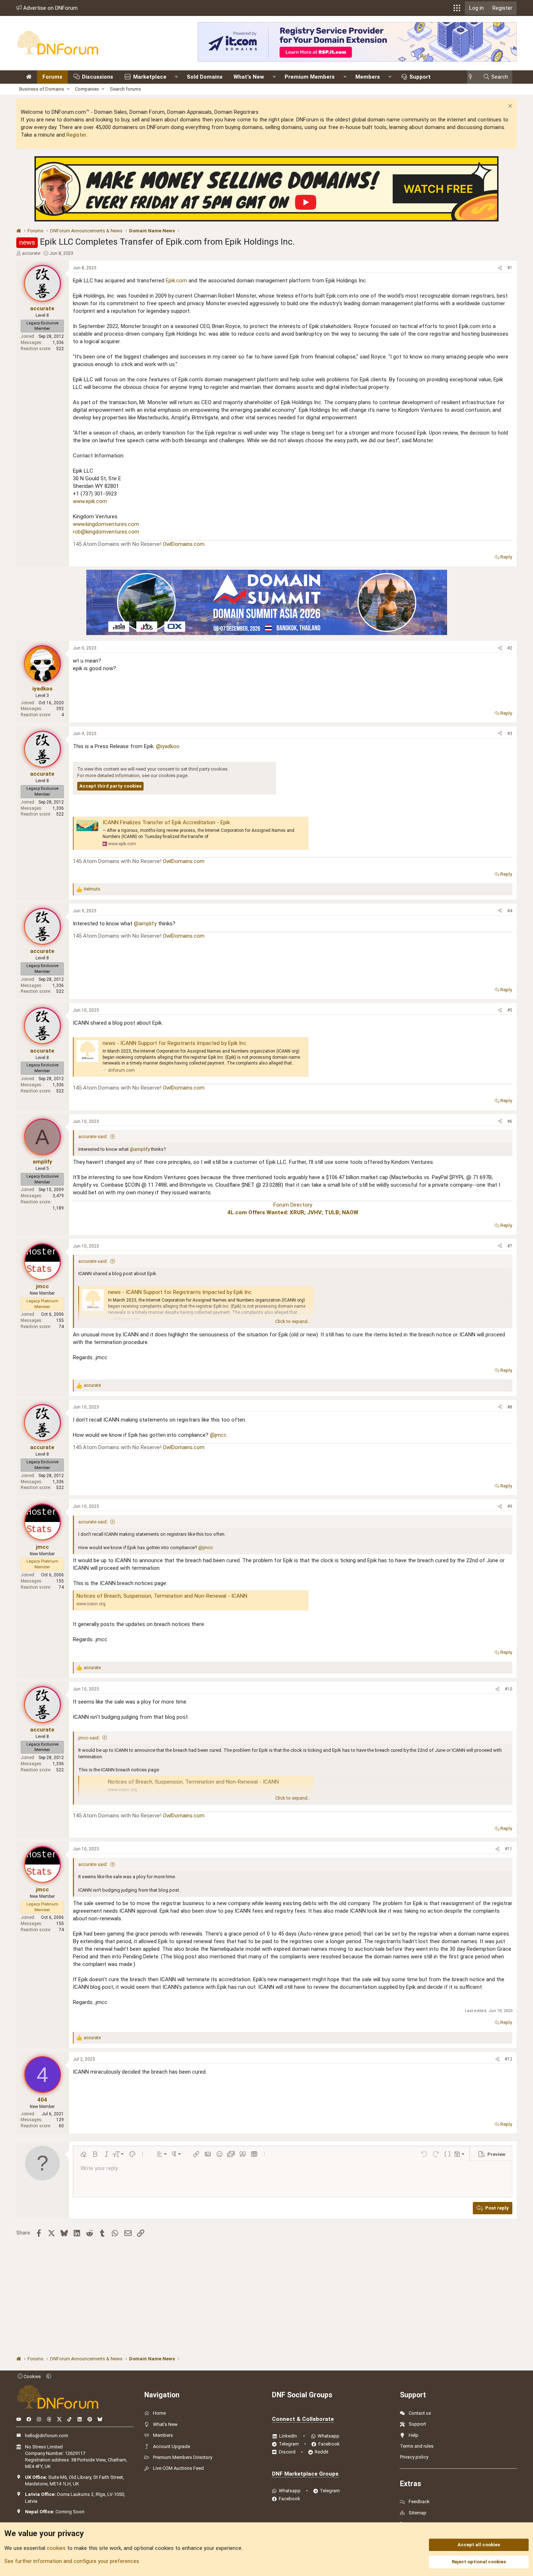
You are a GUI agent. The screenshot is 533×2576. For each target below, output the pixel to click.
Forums (52, 77)
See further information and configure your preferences (72, 2561)
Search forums (125, 89)
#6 (510, 1121)
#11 (509, 1849)
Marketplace (150, 77)
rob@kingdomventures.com (106, 532)
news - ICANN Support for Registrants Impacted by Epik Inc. (175, 1043)
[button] (457, 8)
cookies (56, 2548)
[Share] (500, 268)
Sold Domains (205, 77)
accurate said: (93, 1136)
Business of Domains (42, 89)
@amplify (145, 924)
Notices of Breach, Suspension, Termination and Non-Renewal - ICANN (162, 1596)
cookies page (173, 775)
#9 (510, 1506)
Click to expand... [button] (293, 1321)
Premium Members (310, 77)
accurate (31, 253)
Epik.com (176, 281)
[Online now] (46, 678)
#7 (510, 1246)
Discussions (98, 77)
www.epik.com (90, 501)
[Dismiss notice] (509, 107)
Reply (506, 557)
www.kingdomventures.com (106, 524)
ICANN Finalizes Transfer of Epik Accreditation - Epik (166, 822)
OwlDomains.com (184, 544)
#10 (509, 1689)
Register (76, 135)
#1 (510, 268)
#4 (510, 911)
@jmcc (218, 1435)
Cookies (32, 2376)
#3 (510, 734)
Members (368, 77)
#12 (509, 2059)
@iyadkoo (168, 746)
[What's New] (473, 77)
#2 (510, 648)
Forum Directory (293, 1205)
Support (420, 77)
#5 (510, 1010)
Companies (87, 89)
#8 (510, 1407)
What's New (249, 77)
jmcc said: (89, 1738)
